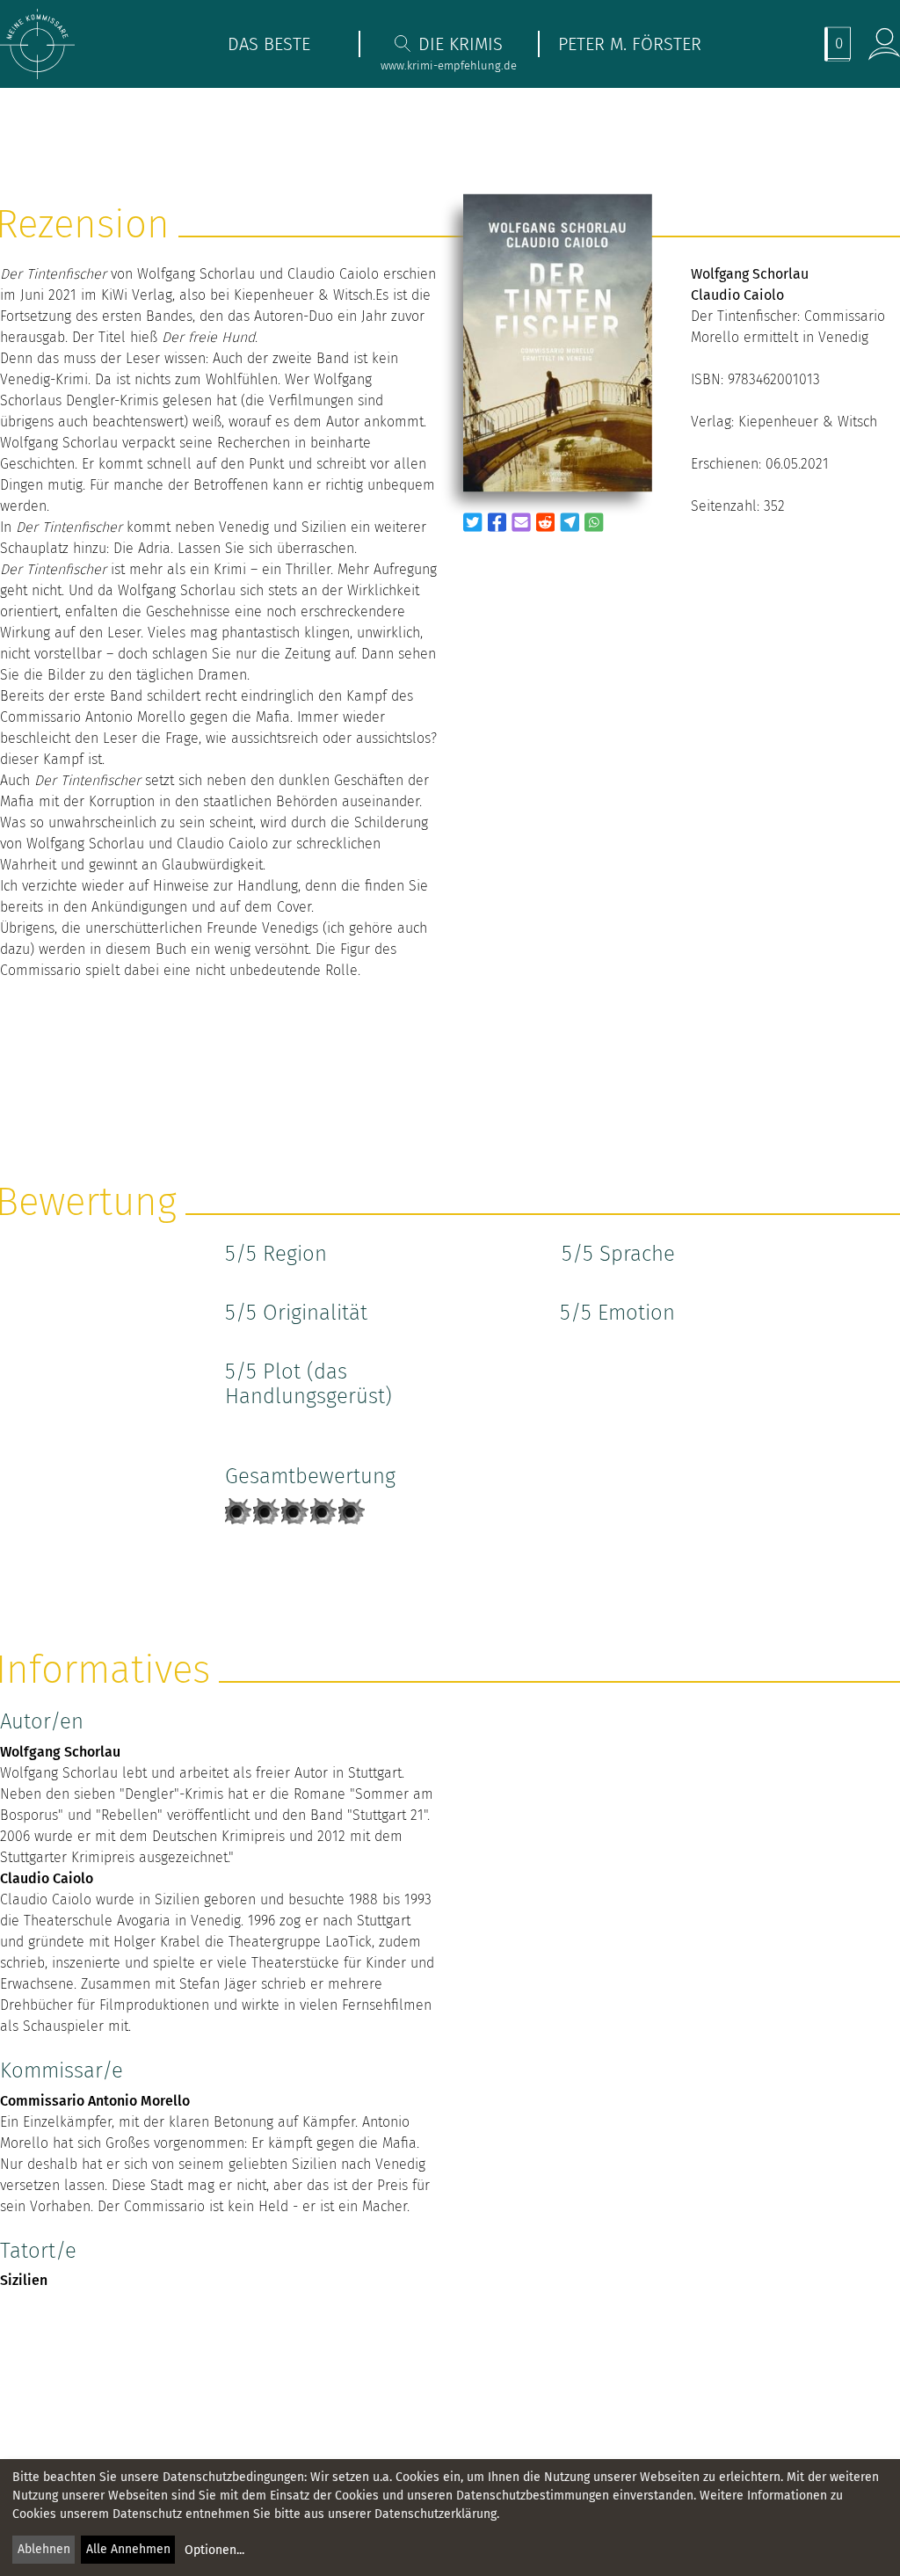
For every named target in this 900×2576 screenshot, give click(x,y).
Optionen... (214, 2550)
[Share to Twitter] (473, 522)
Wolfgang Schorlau (60, 1752)
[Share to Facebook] (497, 522)
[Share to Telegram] (570, 522)
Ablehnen (44, 2549)
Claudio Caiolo (47, 1878)
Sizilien (24, 2280)
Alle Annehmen (128, 2549)
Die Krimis (461, 44)
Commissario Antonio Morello (95, 2101)
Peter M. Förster (630, 44)
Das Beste (269, 44)
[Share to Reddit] (546, 522)
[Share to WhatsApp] (594, 522)
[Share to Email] (521, 522)
